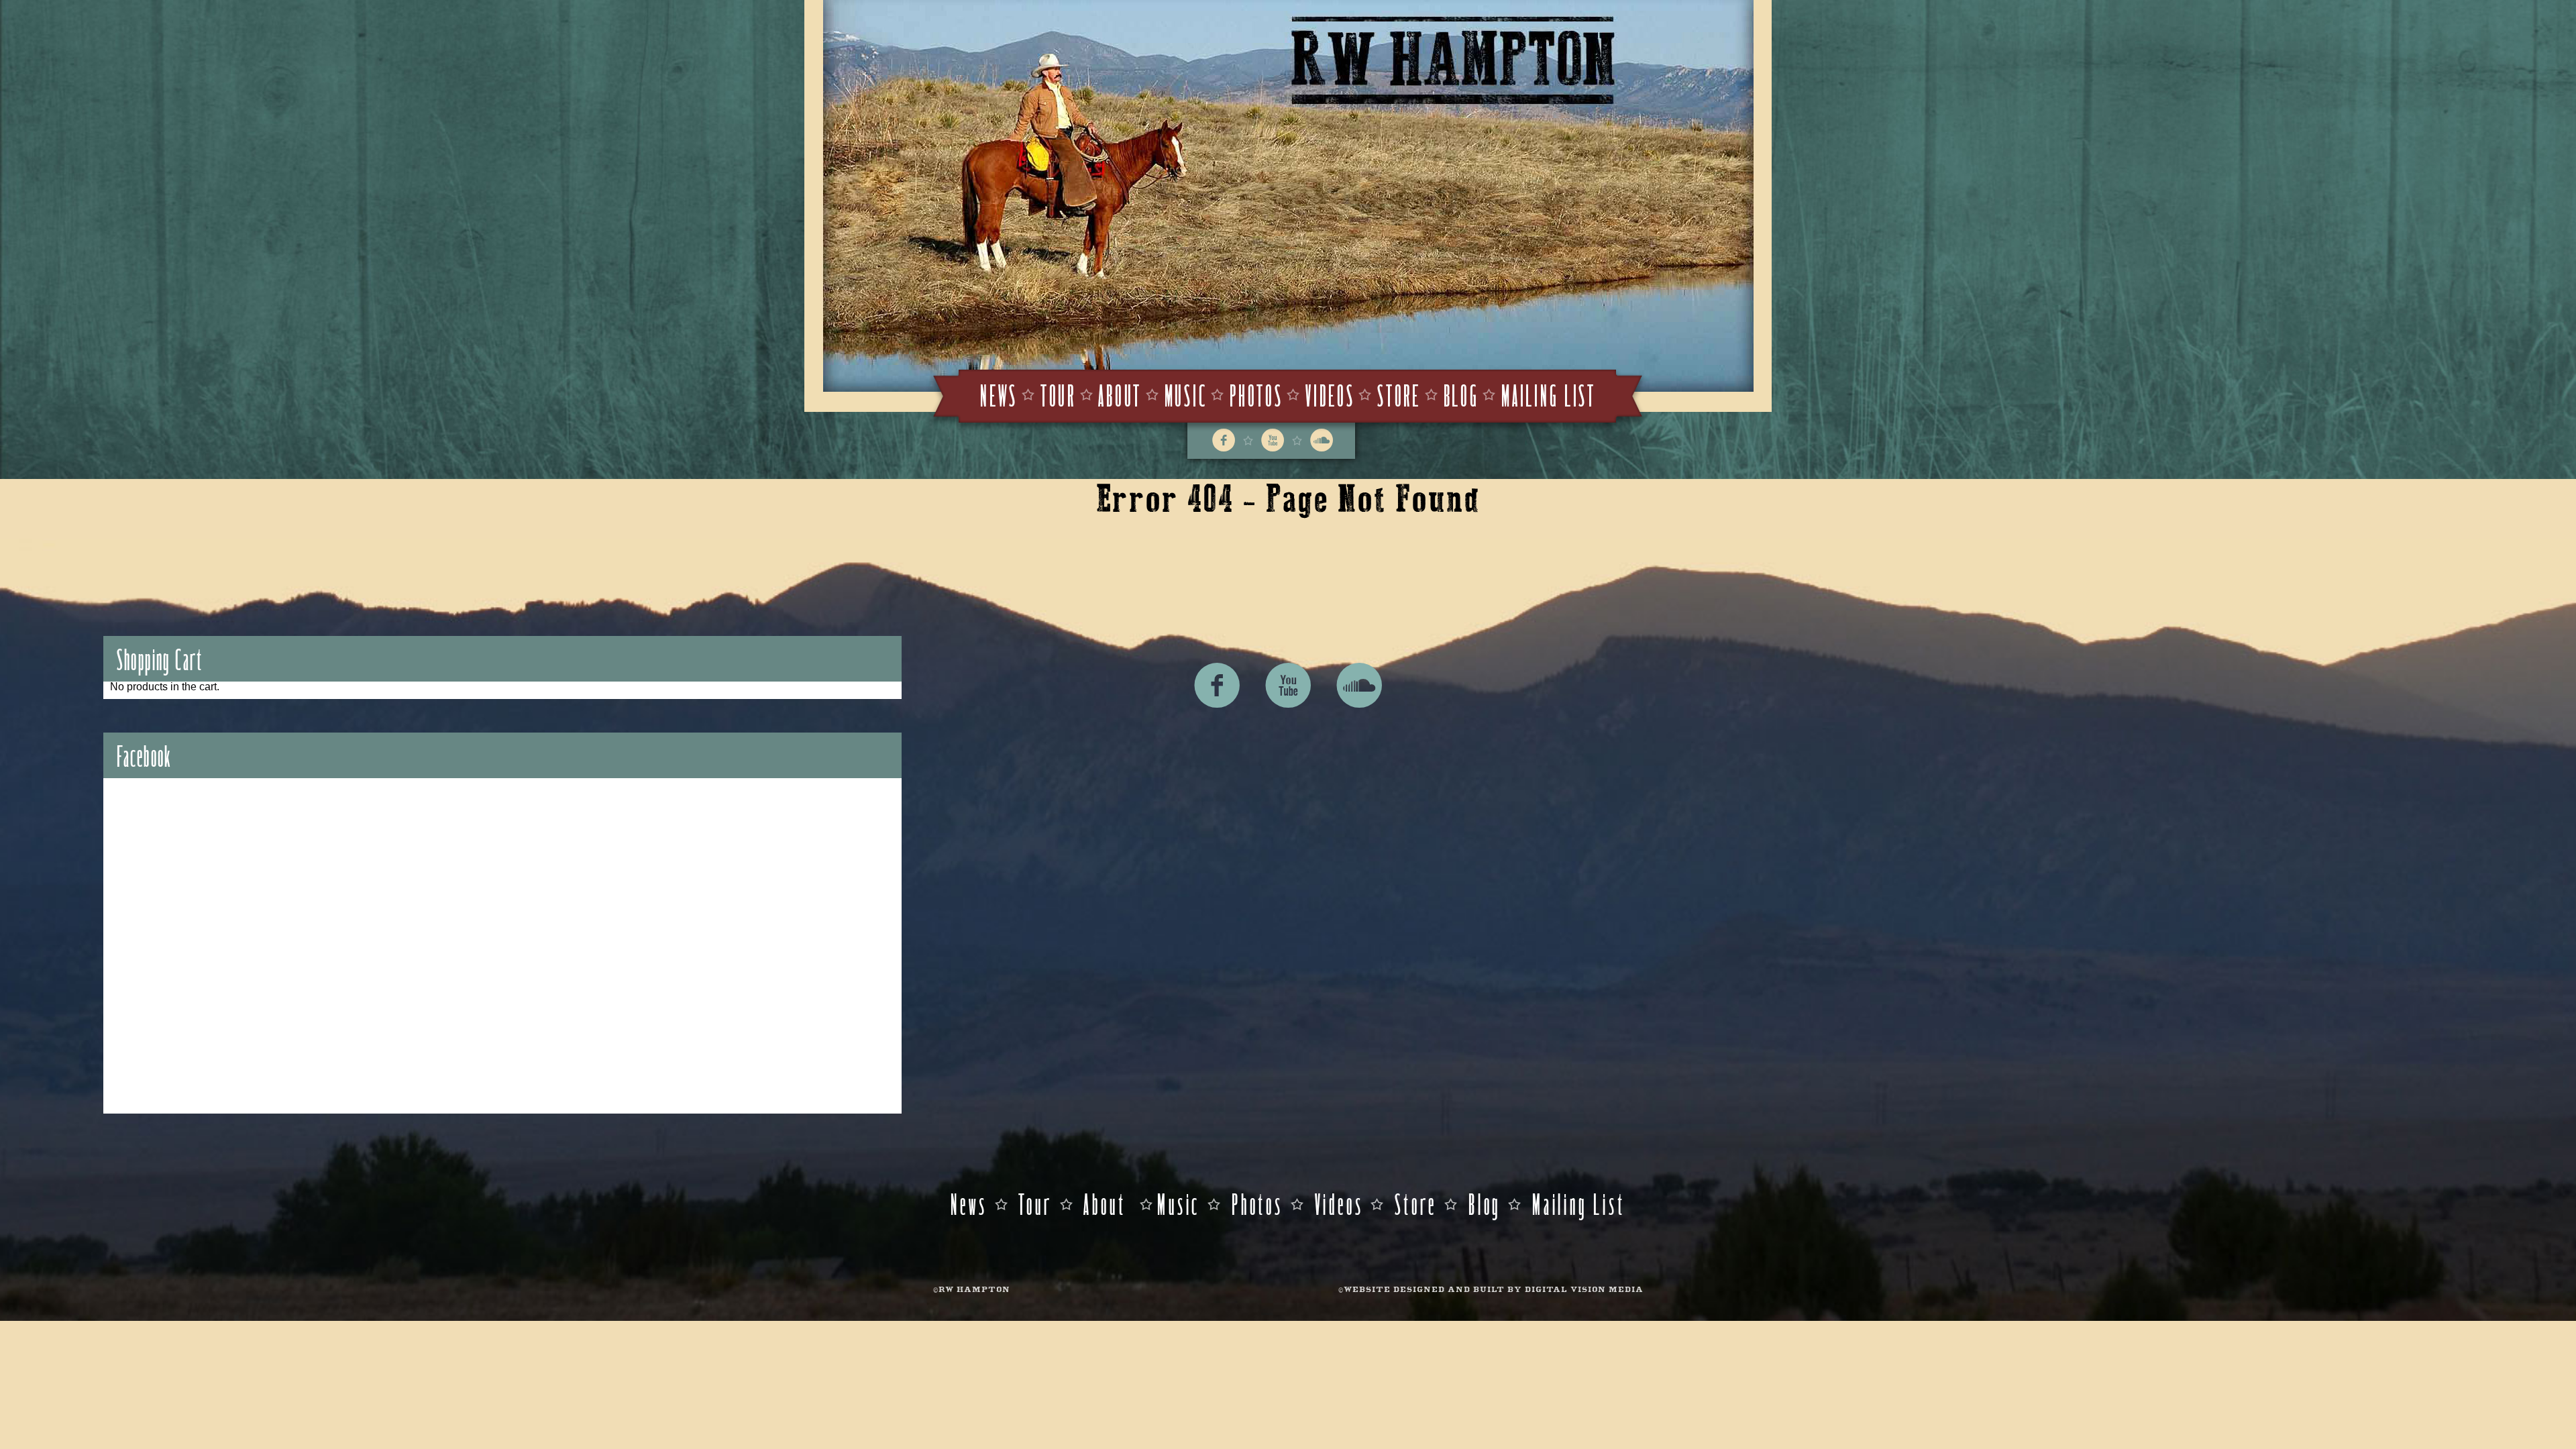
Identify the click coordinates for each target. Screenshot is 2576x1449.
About (1120, 394)
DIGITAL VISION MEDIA (1584, 1290)
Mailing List (1549, 394)
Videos (1330, 394)
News (999, 394)
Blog (1461, 394)
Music (1186, 394)
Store (1399, 394)
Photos (1256, 394)
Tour (1058, 394)
